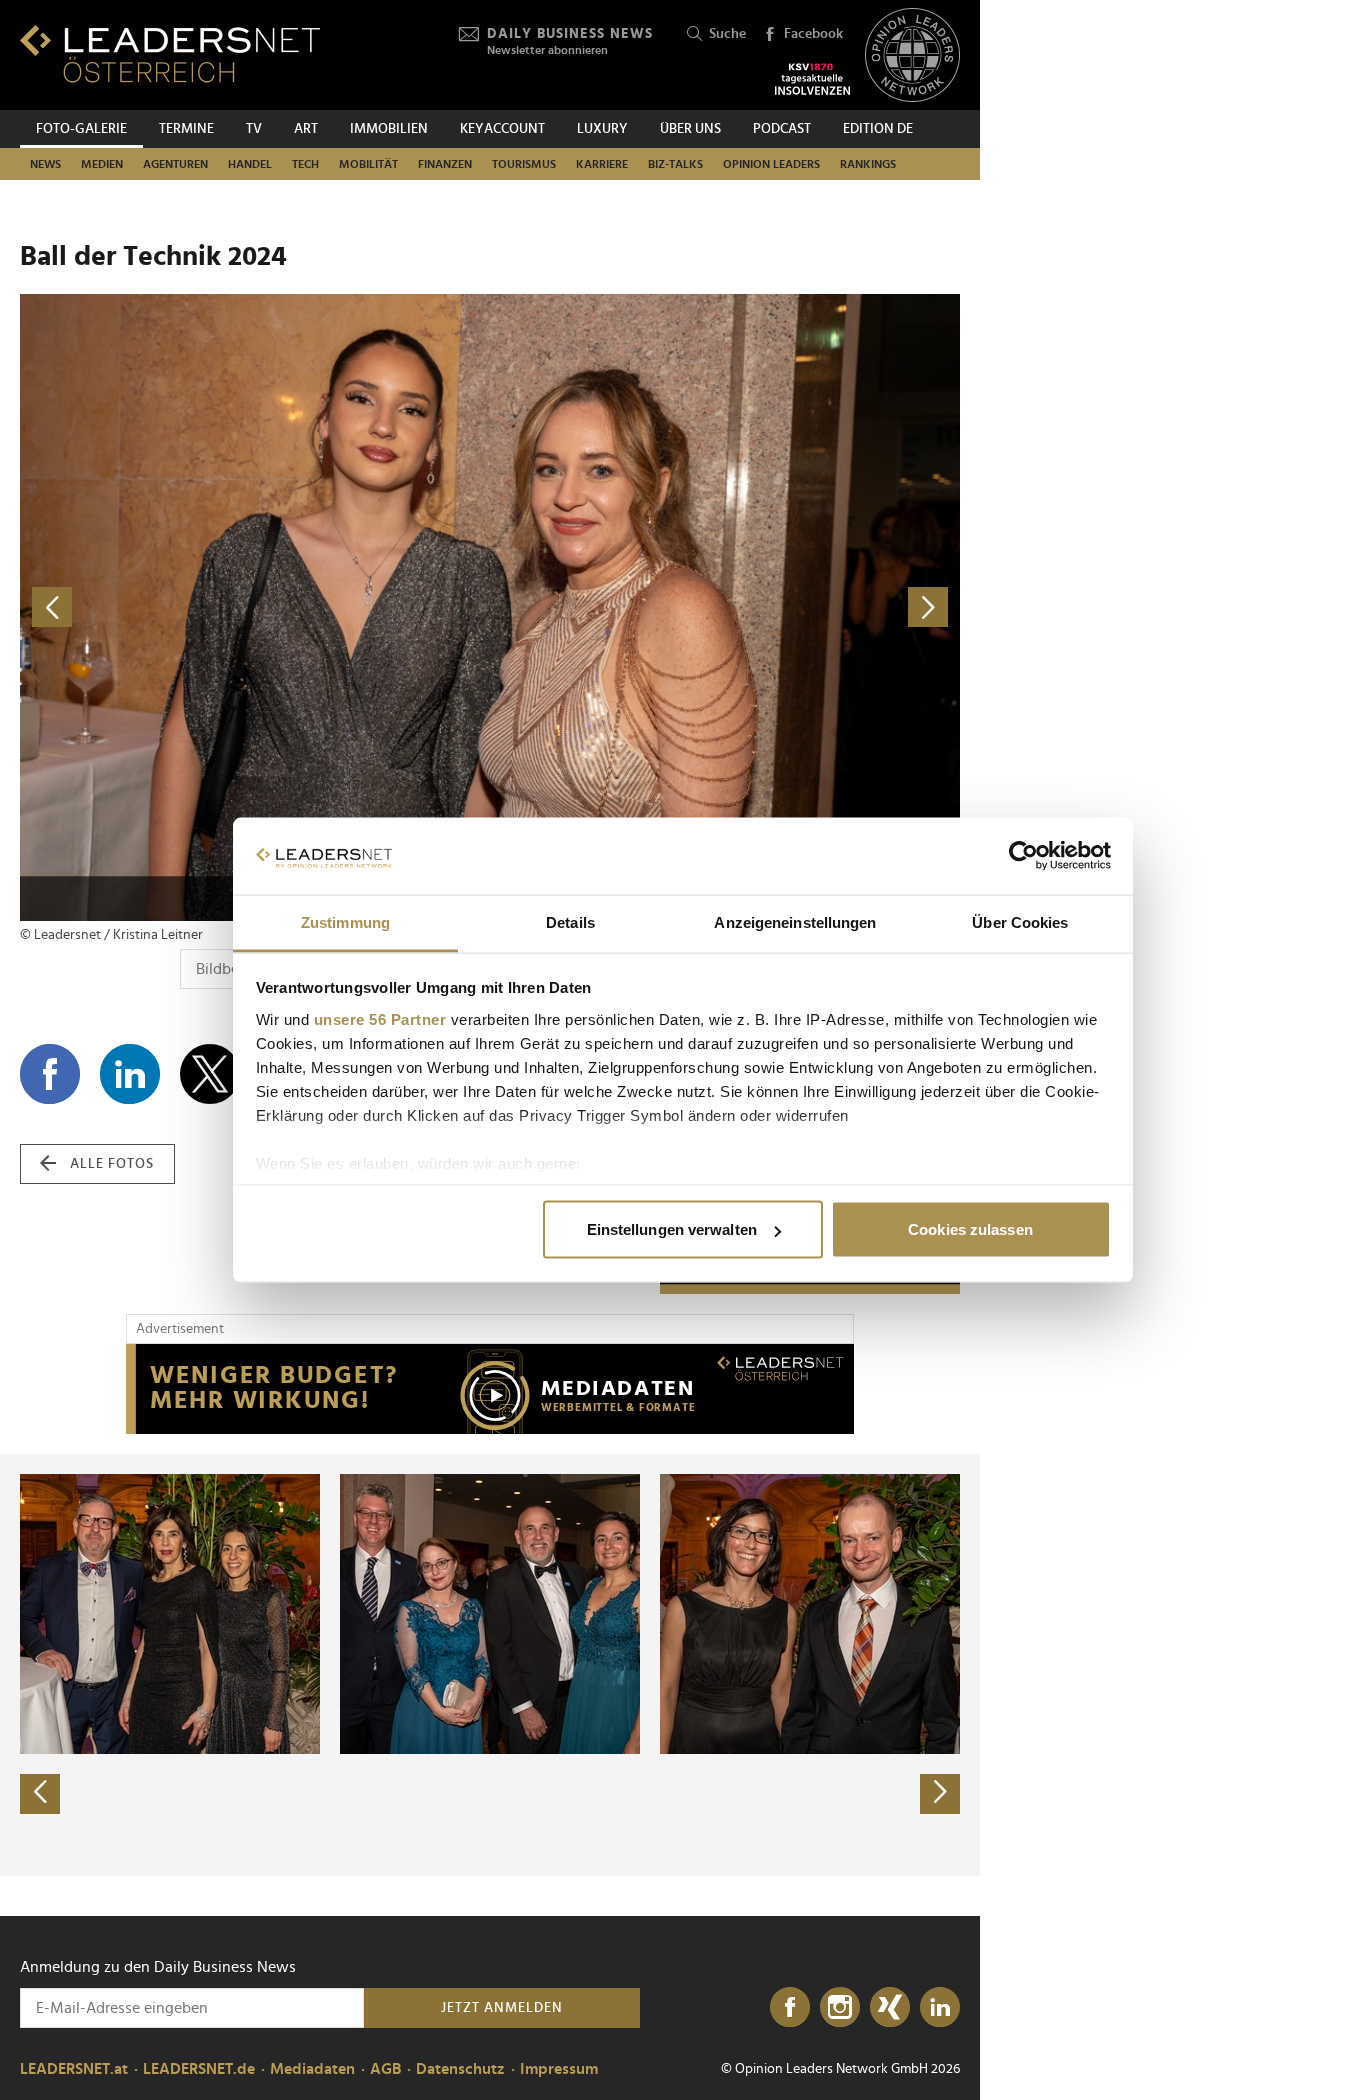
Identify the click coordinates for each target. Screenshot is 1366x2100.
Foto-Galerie (81, 129)
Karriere (602, 164)
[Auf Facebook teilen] (50, 1074)
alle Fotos (112, 1164)
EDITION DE (878, 129)
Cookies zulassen (970, 1229)
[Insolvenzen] (812, 79)
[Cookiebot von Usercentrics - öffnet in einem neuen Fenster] (1023, 856)
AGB (385, 2069)
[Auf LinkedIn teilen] (130, 1074)
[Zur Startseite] (170, 53)
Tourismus (524, 164)
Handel (250, 164)
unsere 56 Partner (380, 1018)
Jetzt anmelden (502, 2008)
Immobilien (389, 129)
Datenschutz (460, 2069)
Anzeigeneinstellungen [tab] (795, 921)
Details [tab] (570, 921)
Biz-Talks (675, 164)
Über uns (690, 129)
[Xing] (890, 2008)
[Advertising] (490, 1389)
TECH (305, 164)
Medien (102, 164)
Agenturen (175, 164)
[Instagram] (840, 2008)
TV (254, 129)
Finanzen (445, 164)
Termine (186, 129)
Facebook (813, 34)
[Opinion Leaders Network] (912, 55)
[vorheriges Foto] (255, 607)
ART (306, 129)
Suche (727, 34)
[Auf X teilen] (210, 1074)
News (45, 164)
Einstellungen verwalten (672, 1229)
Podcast (782, 129)
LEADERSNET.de (199, 2069)
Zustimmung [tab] (345, 921)
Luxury (602, 129)
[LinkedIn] (940, 2008)
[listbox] (490, 1665)
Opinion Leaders (771, 164)
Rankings (868, 164)
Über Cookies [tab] (1020, 921)
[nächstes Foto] (725, 607)
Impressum (559, 2069)
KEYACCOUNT (502, 129)
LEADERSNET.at (74, 2069)
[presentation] (40, 1794)
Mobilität (368, 164)
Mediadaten (312, 2069)
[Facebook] (790, 2008)
